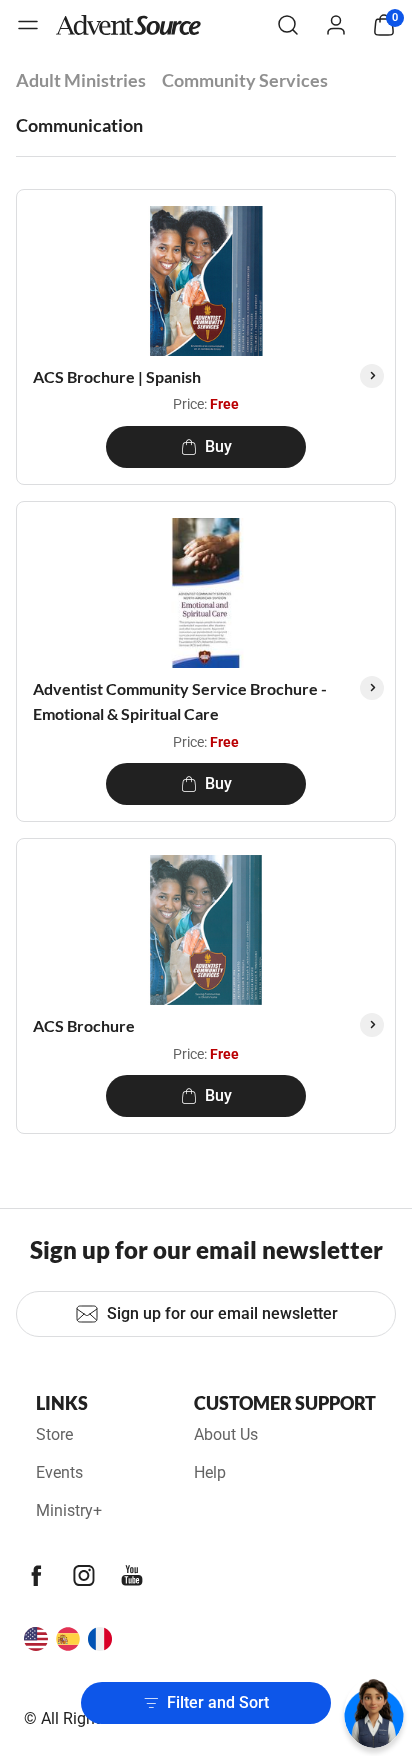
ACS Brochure (84, 1025)
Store (54, 1434)
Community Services (245, 80)
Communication (79, 125)
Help (210, 1472)
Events (59, 1472)
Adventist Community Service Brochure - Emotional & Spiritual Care (180, 701)
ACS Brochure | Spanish (117, 376)
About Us (226, 1434)
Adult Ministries (81, 80)
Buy (218, 446)
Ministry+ (69, 1510)
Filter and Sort (218, 1702)
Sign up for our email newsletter (222, 1313)
